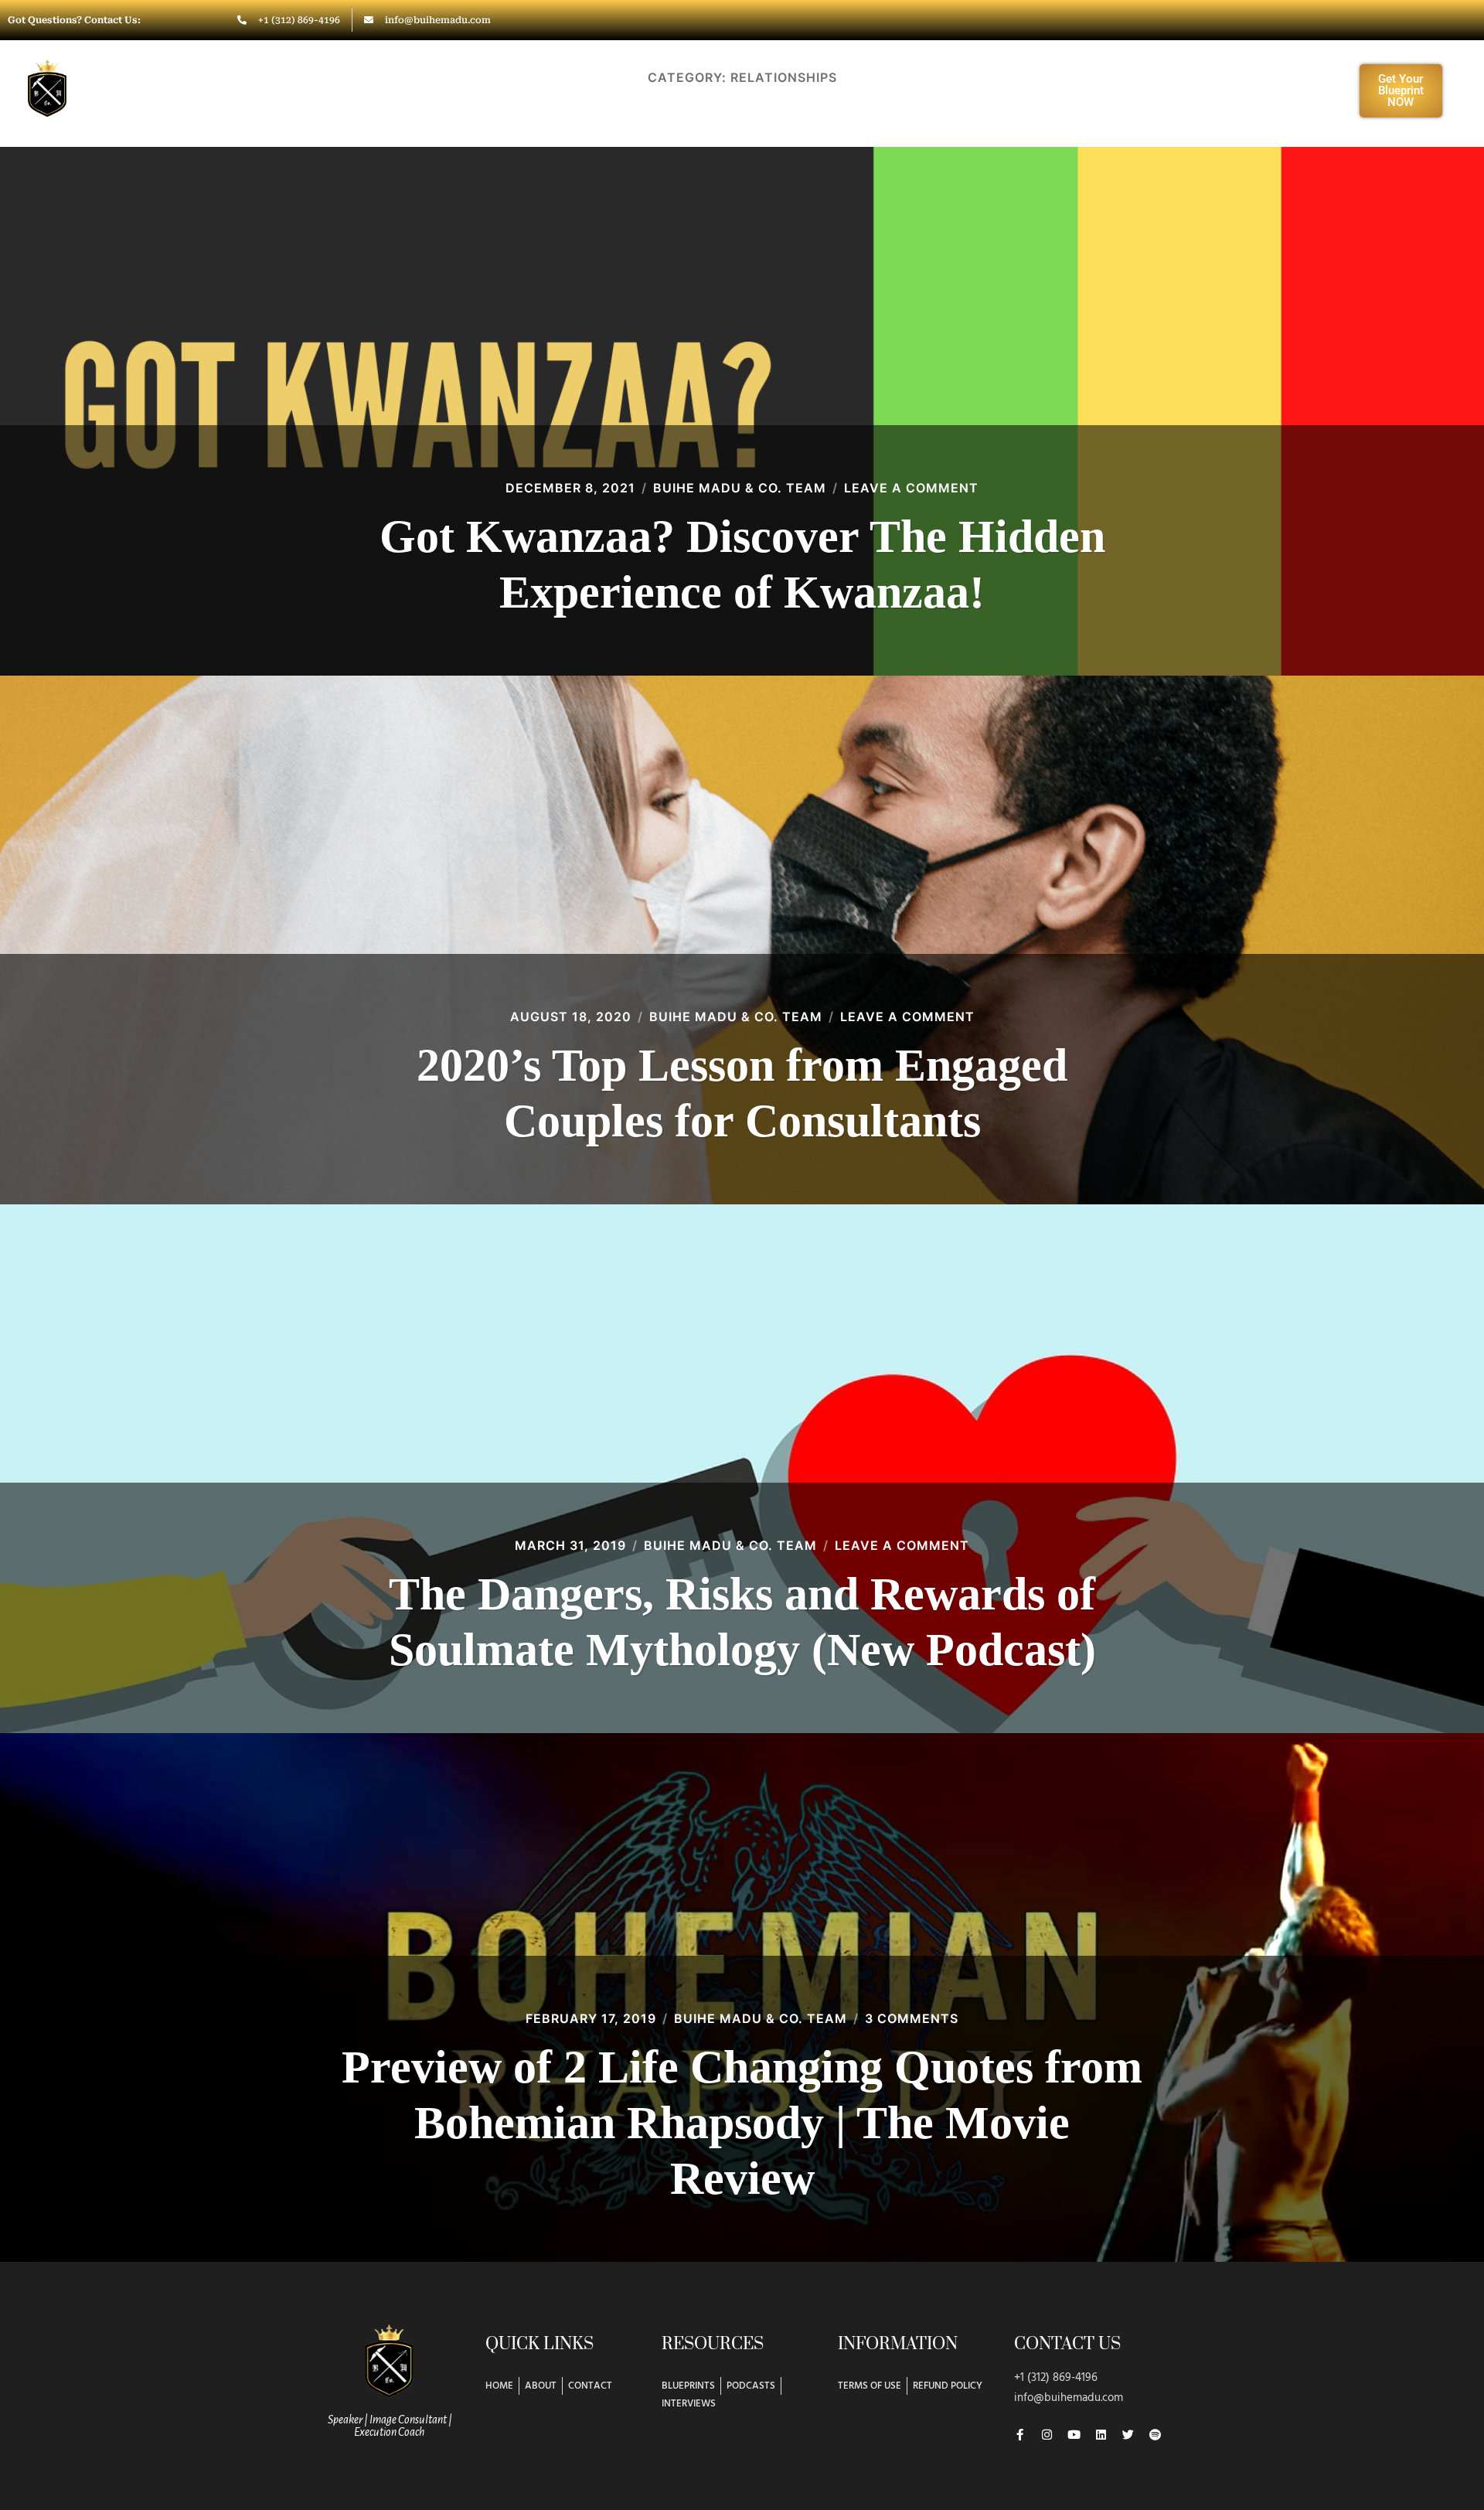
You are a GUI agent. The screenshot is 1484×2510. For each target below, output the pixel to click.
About (541, 90)
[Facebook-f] (1020, 2435)
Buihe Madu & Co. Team (740, 488)
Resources (1009, 90)
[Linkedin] (1101, 2435)
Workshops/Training (861, 90)
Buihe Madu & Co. (161, 83)
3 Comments (912, 2018)
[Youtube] (1074, 2435)
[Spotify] (1155, 2435)
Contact (1124, 90)
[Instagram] (1047, 2435)
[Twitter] (1128, 2435)
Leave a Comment (911, 488)
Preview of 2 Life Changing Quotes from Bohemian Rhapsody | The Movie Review (742, 2123)
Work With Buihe (673, 90)
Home (466, 90)
